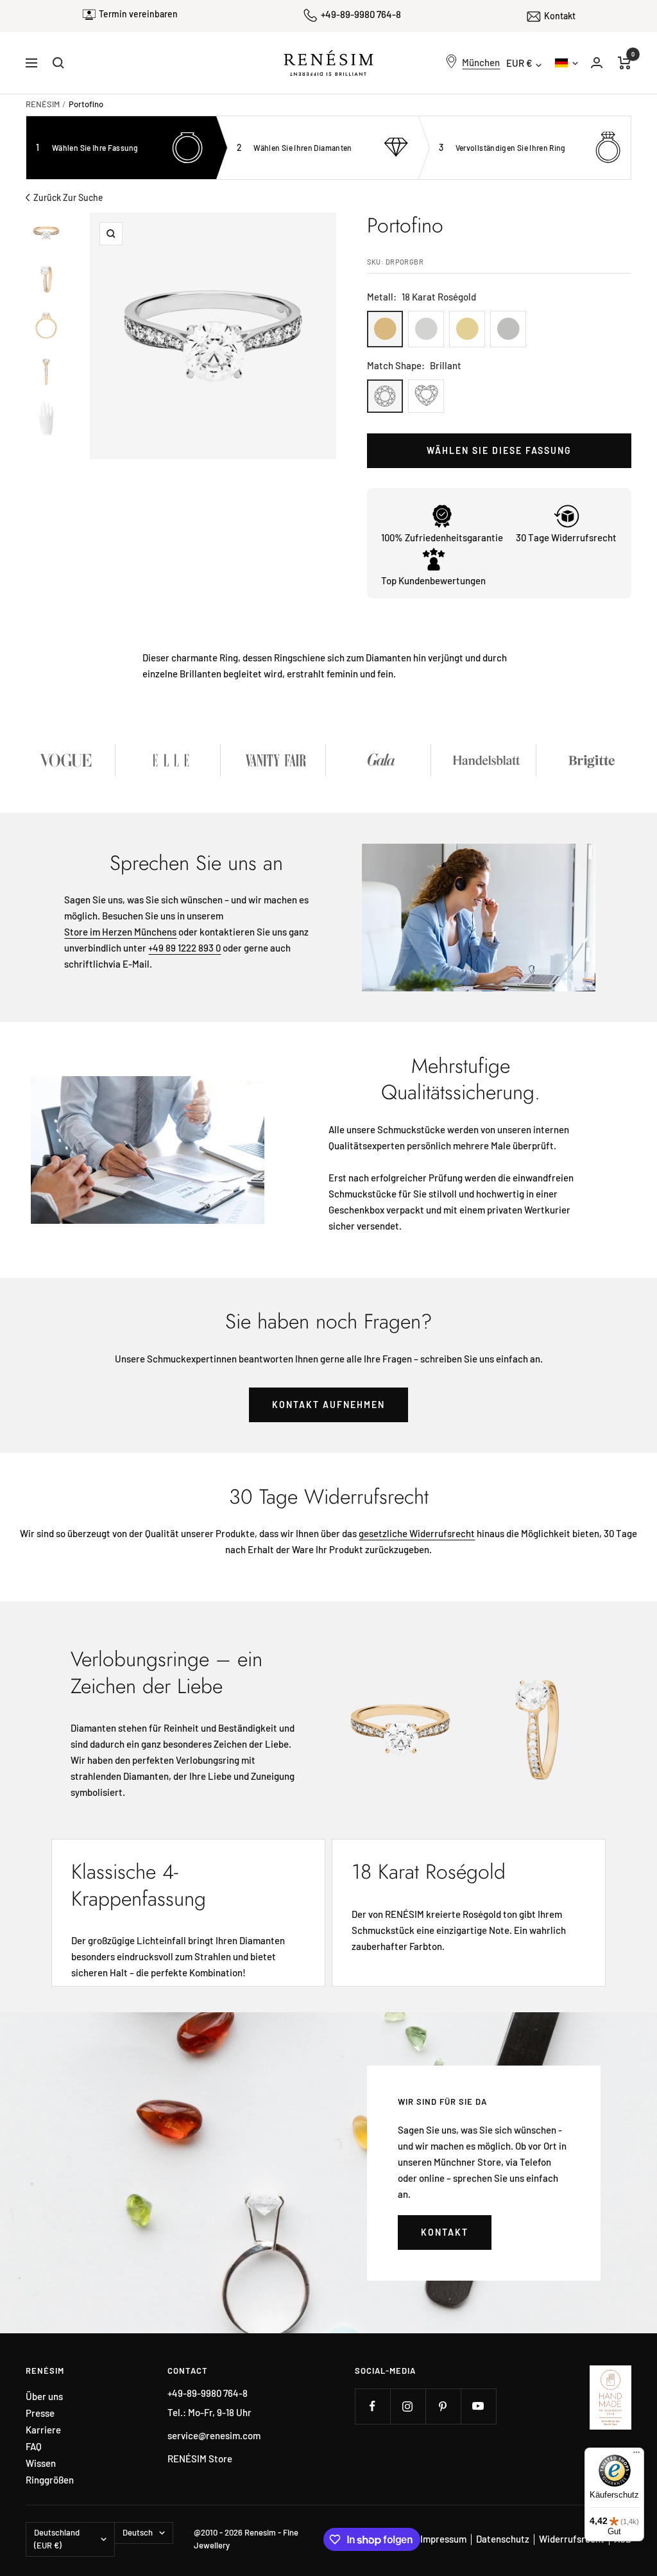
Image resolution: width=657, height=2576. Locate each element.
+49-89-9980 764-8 (361, 14)
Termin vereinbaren (138, 14)
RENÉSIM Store (200, 2459)
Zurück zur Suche (68, 197)
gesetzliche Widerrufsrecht (417, 1533)
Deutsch (566, 63)
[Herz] (426, 396)
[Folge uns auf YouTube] (478, 2406)
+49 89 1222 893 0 (184, 948)
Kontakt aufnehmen (328, 1405)
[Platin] (508, 329)
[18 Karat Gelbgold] (467, 329)
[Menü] (636, 2455)
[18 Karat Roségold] (385, 329)
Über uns (44, 2397)
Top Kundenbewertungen (433, 580)
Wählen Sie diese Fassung (499, 450)
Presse (40, 2413)
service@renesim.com (214, 2435)
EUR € (519, 63)
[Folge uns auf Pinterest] (443, 2406)
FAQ (34, 2447)
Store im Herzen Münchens (120, 932)
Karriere (43, 2430)
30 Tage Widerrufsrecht (566, 537)
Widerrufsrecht (572, 2539)
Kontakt (560, 16)
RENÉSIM (43, 104)
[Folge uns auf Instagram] (408, 2406)
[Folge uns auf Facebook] (372, 2406)
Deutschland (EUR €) (57, 2539)
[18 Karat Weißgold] (426, 329)
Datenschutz (503, 2539)
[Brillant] (385, 396)
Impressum (443, 2539)
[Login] (597, 63)
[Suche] (58, 63)
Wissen (41, 2463)
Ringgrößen (50, 2480)
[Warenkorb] (625, 63)
